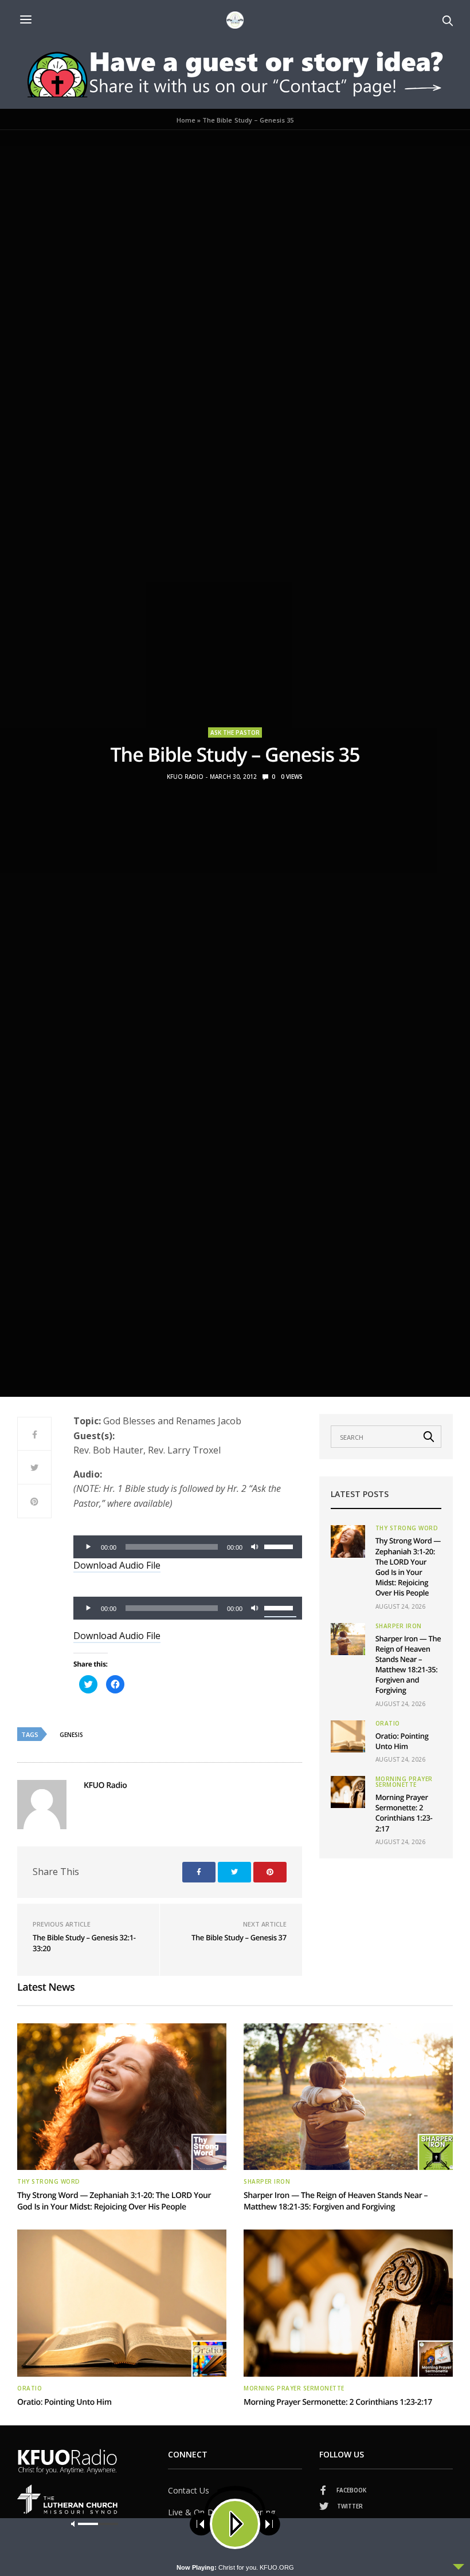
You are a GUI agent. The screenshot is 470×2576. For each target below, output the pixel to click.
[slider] (280, 1546)
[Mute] (255, 1547)
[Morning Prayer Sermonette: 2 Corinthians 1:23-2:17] (348, 1792)
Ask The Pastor (235, 732)
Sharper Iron (399, 1626)
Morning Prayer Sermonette (404, 1782)
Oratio (388, 1723)
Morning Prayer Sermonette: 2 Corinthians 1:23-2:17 (404, 1813)
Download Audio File (117, 1565)
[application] (188, 1547)
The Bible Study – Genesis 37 (239, 1937)
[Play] (88, 1547)
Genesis (71, 1735)
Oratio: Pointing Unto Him (402, 1741)
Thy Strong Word (407, 1528)
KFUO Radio (185, 777)
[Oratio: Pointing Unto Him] (348, 1736)
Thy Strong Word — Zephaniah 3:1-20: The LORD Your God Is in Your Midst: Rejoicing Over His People (408, 1567)
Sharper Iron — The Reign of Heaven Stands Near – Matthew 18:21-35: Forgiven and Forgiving (408, 1665)
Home (186, 120)
